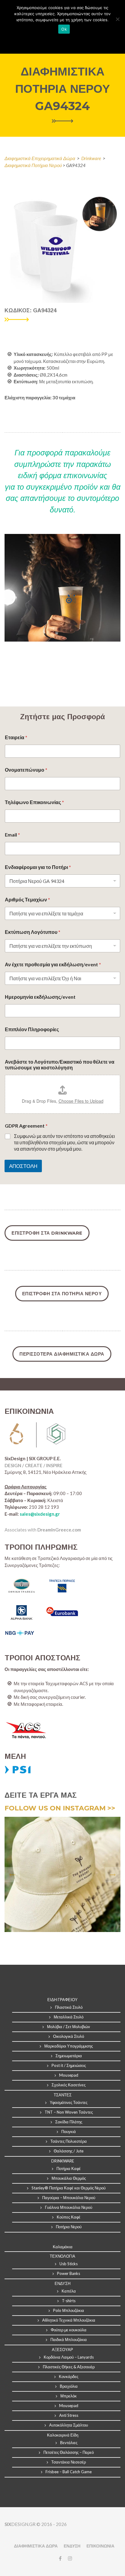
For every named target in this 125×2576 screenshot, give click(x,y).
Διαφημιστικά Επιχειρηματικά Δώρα (40, 158)
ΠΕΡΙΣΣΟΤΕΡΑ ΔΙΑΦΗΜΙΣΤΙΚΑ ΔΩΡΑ (62, 1354)
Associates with (43, 1530)
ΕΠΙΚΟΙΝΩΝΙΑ (100, 2546)
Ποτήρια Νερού (69, 2227)
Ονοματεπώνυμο (26, 770)
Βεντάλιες (69, 2443)
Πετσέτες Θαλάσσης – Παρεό (69, 2452)
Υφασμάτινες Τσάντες (69, 2102)
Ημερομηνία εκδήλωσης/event (40, 997)
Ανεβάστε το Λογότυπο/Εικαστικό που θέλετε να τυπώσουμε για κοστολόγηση (60, 1065)
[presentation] (12, 1875)
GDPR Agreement (26, 1126)
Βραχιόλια (69, 2386)
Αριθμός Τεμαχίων (27, 899)
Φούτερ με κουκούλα (69, 2330)
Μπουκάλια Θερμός (69, 2178)
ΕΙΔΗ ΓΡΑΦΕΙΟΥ (62, 2000)
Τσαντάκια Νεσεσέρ (69, 2462)
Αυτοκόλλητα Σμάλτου (69, 2425)
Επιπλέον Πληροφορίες (32, 1029)
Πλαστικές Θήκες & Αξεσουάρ (69, 2367)
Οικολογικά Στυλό (69, 2036)
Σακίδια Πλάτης (69, 2122)
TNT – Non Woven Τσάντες (69, 2112)
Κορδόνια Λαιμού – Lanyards (69, 2357)
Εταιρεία (16, 737)
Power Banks (69, 2273)
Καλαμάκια (63, 2247)
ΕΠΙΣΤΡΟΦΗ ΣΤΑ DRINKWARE (47, 1233)
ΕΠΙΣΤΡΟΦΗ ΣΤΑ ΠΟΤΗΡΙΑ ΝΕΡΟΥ (62, 1294)
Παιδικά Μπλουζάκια (69, 2340)
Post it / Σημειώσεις (69, 2065)
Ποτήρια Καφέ (69, 2168)
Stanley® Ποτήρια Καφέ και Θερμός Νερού (69, 2188)
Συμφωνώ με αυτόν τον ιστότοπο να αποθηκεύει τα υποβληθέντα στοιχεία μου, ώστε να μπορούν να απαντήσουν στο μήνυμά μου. (64, 1142)
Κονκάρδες (69, 2376)
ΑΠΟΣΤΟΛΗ (23, 1166)
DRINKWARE (63, 2161)
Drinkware (91, 158)
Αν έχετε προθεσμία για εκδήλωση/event (53, 964)
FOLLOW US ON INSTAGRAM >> (60, 1808)
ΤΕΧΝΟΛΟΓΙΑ (62, 2256)
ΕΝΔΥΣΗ (72, 2546)
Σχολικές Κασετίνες (69, 2085)
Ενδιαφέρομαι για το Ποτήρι (38, 867)
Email (12, 835)
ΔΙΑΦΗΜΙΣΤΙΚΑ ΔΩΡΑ (36, 2546)
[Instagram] (69, 2558)
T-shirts (69, 2301)
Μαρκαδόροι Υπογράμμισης (69, 2046)
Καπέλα (69, 2291)
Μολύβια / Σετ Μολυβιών (69, 2027)
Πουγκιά (69, 2132)
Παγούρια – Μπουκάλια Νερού (69, 2198)
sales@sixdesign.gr (40, 1514)
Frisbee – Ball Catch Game (69, 2472)
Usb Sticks (69, 2264)
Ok (64, 29)
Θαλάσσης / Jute (69, 2151)
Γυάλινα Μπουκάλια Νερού (69, 2207)
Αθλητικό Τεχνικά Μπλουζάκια (69, 2320)
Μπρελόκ (69, 2396)
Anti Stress (69, 2415)
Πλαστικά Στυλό (69, 2007)
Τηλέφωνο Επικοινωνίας (34, 802)
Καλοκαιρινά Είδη (63, 2435)
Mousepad (69, 2075)
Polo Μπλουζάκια (69, 2310)
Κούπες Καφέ (69, 2217)
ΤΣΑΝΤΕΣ (63, 2095)
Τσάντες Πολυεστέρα (69, 2141)
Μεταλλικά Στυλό (69, 2017)
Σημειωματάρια (69, 2056)
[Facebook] (60, 2558)
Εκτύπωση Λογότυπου (33, 932)
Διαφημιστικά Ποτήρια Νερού (34, 165)
